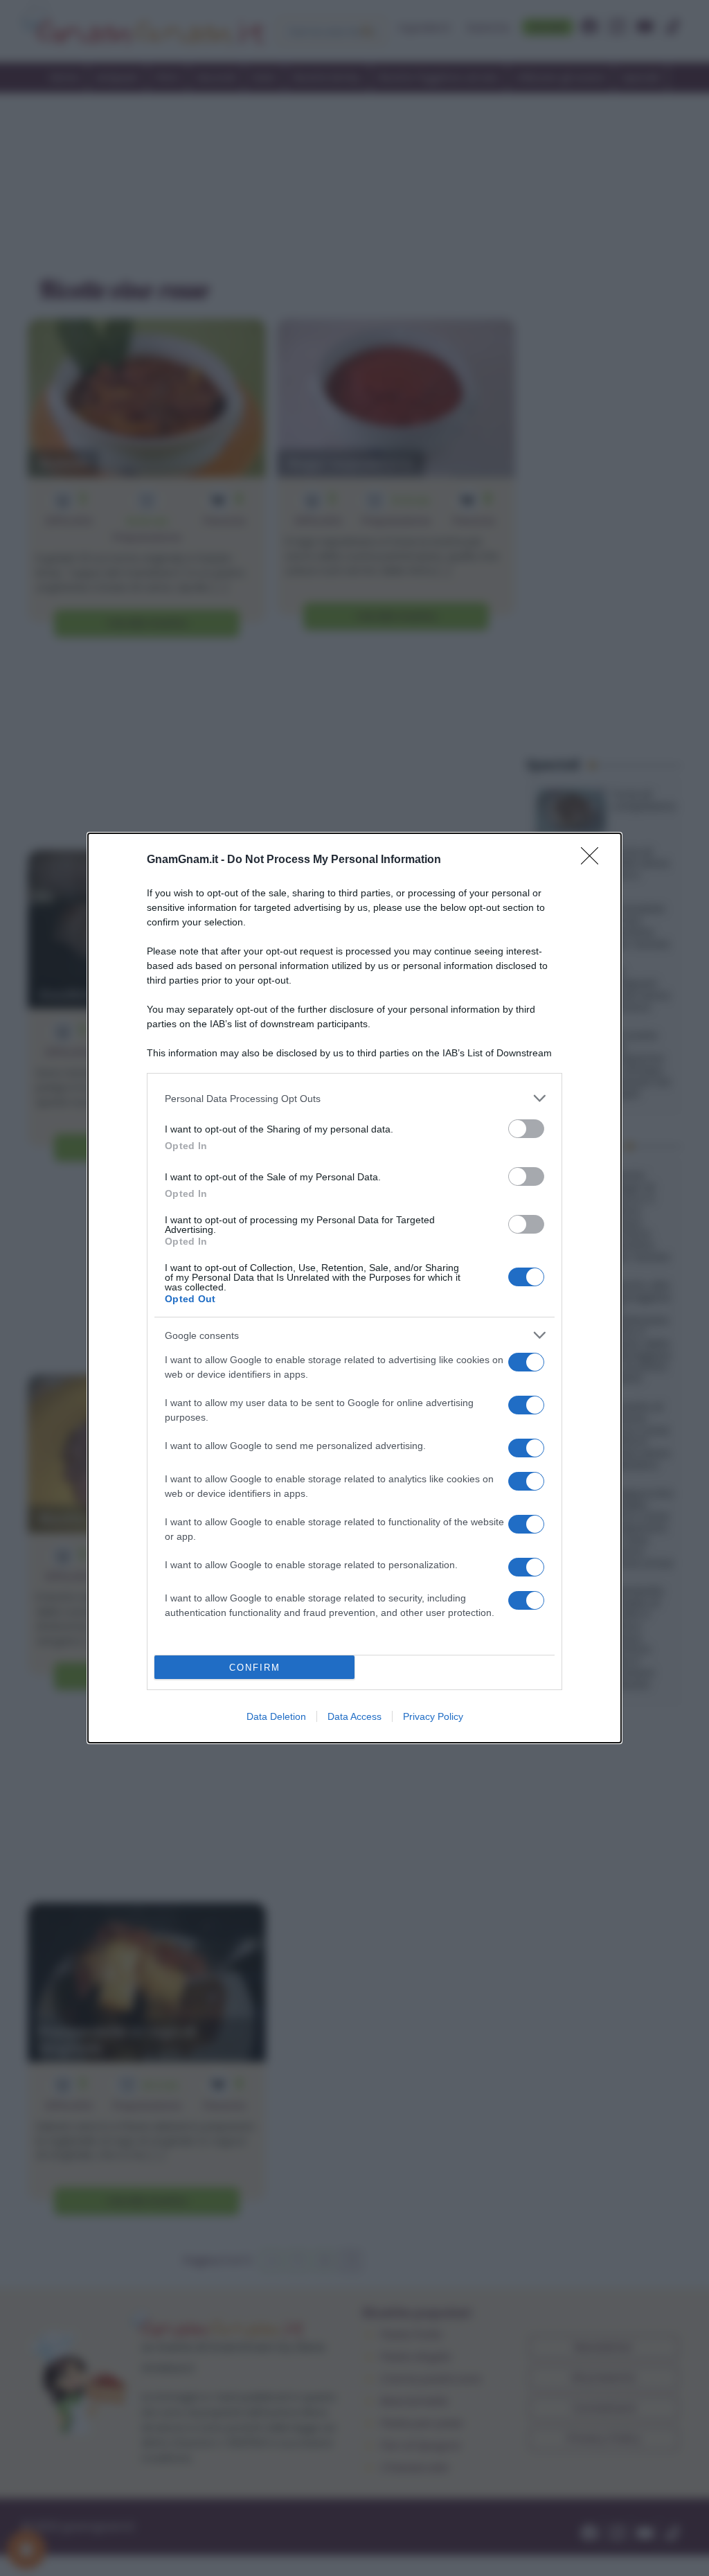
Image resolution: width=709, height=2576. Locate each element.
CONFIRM (255, 1668)
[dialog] (354, 1288)
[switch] (526, 1129)
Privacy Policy (433, 1716)
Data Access (354, 1716)
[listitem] (354, 1098)
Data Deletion (276, 1716)
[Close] (594, 860)
